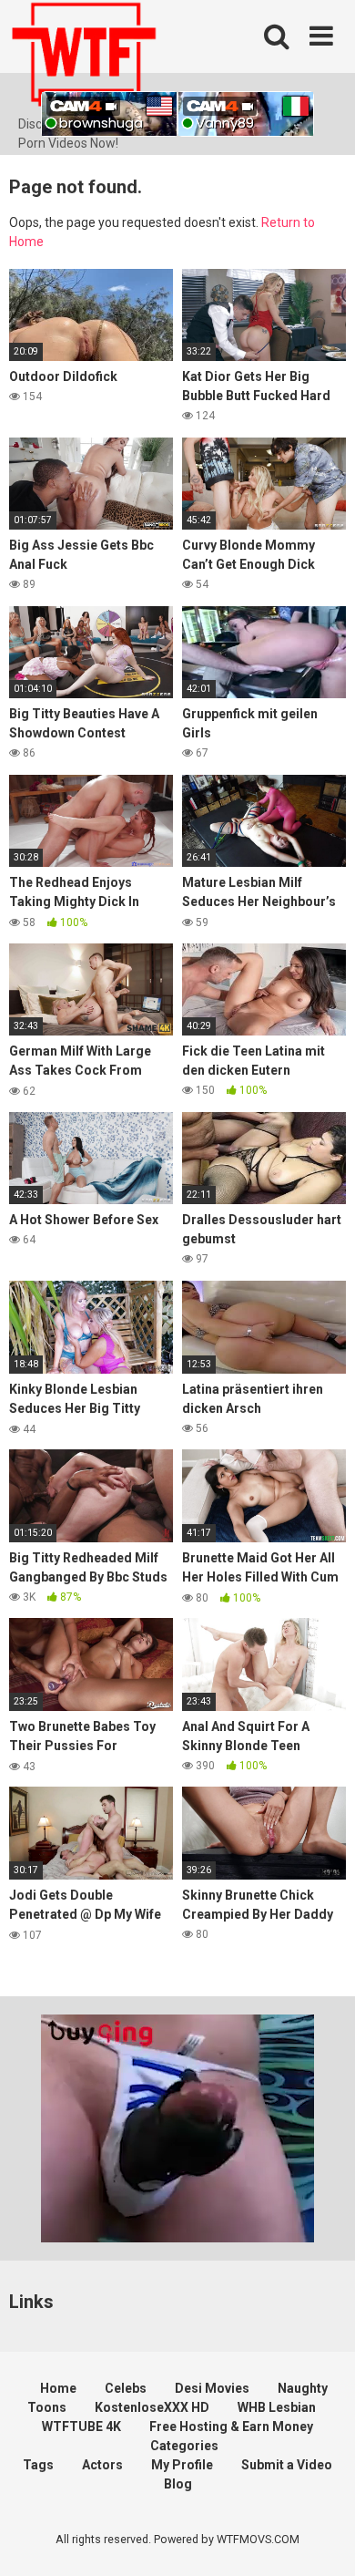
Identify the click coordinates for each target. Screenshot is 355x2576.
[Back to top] (321, 2539)
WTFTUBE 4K (81, 2427)
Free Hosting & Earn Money (231, 2427)
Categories (184, 2446)
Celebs (126, 2388)
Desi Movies (212, 2388)
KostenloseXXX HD (152, 2407)
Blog (178, 2484)
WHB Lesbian (277, 2407)
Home (58, 2388)
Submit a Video (287, 2465)
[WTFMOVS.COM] (84, 57)
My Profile (182, 2465)
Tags (38, 2465)
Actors (102, 2465)
